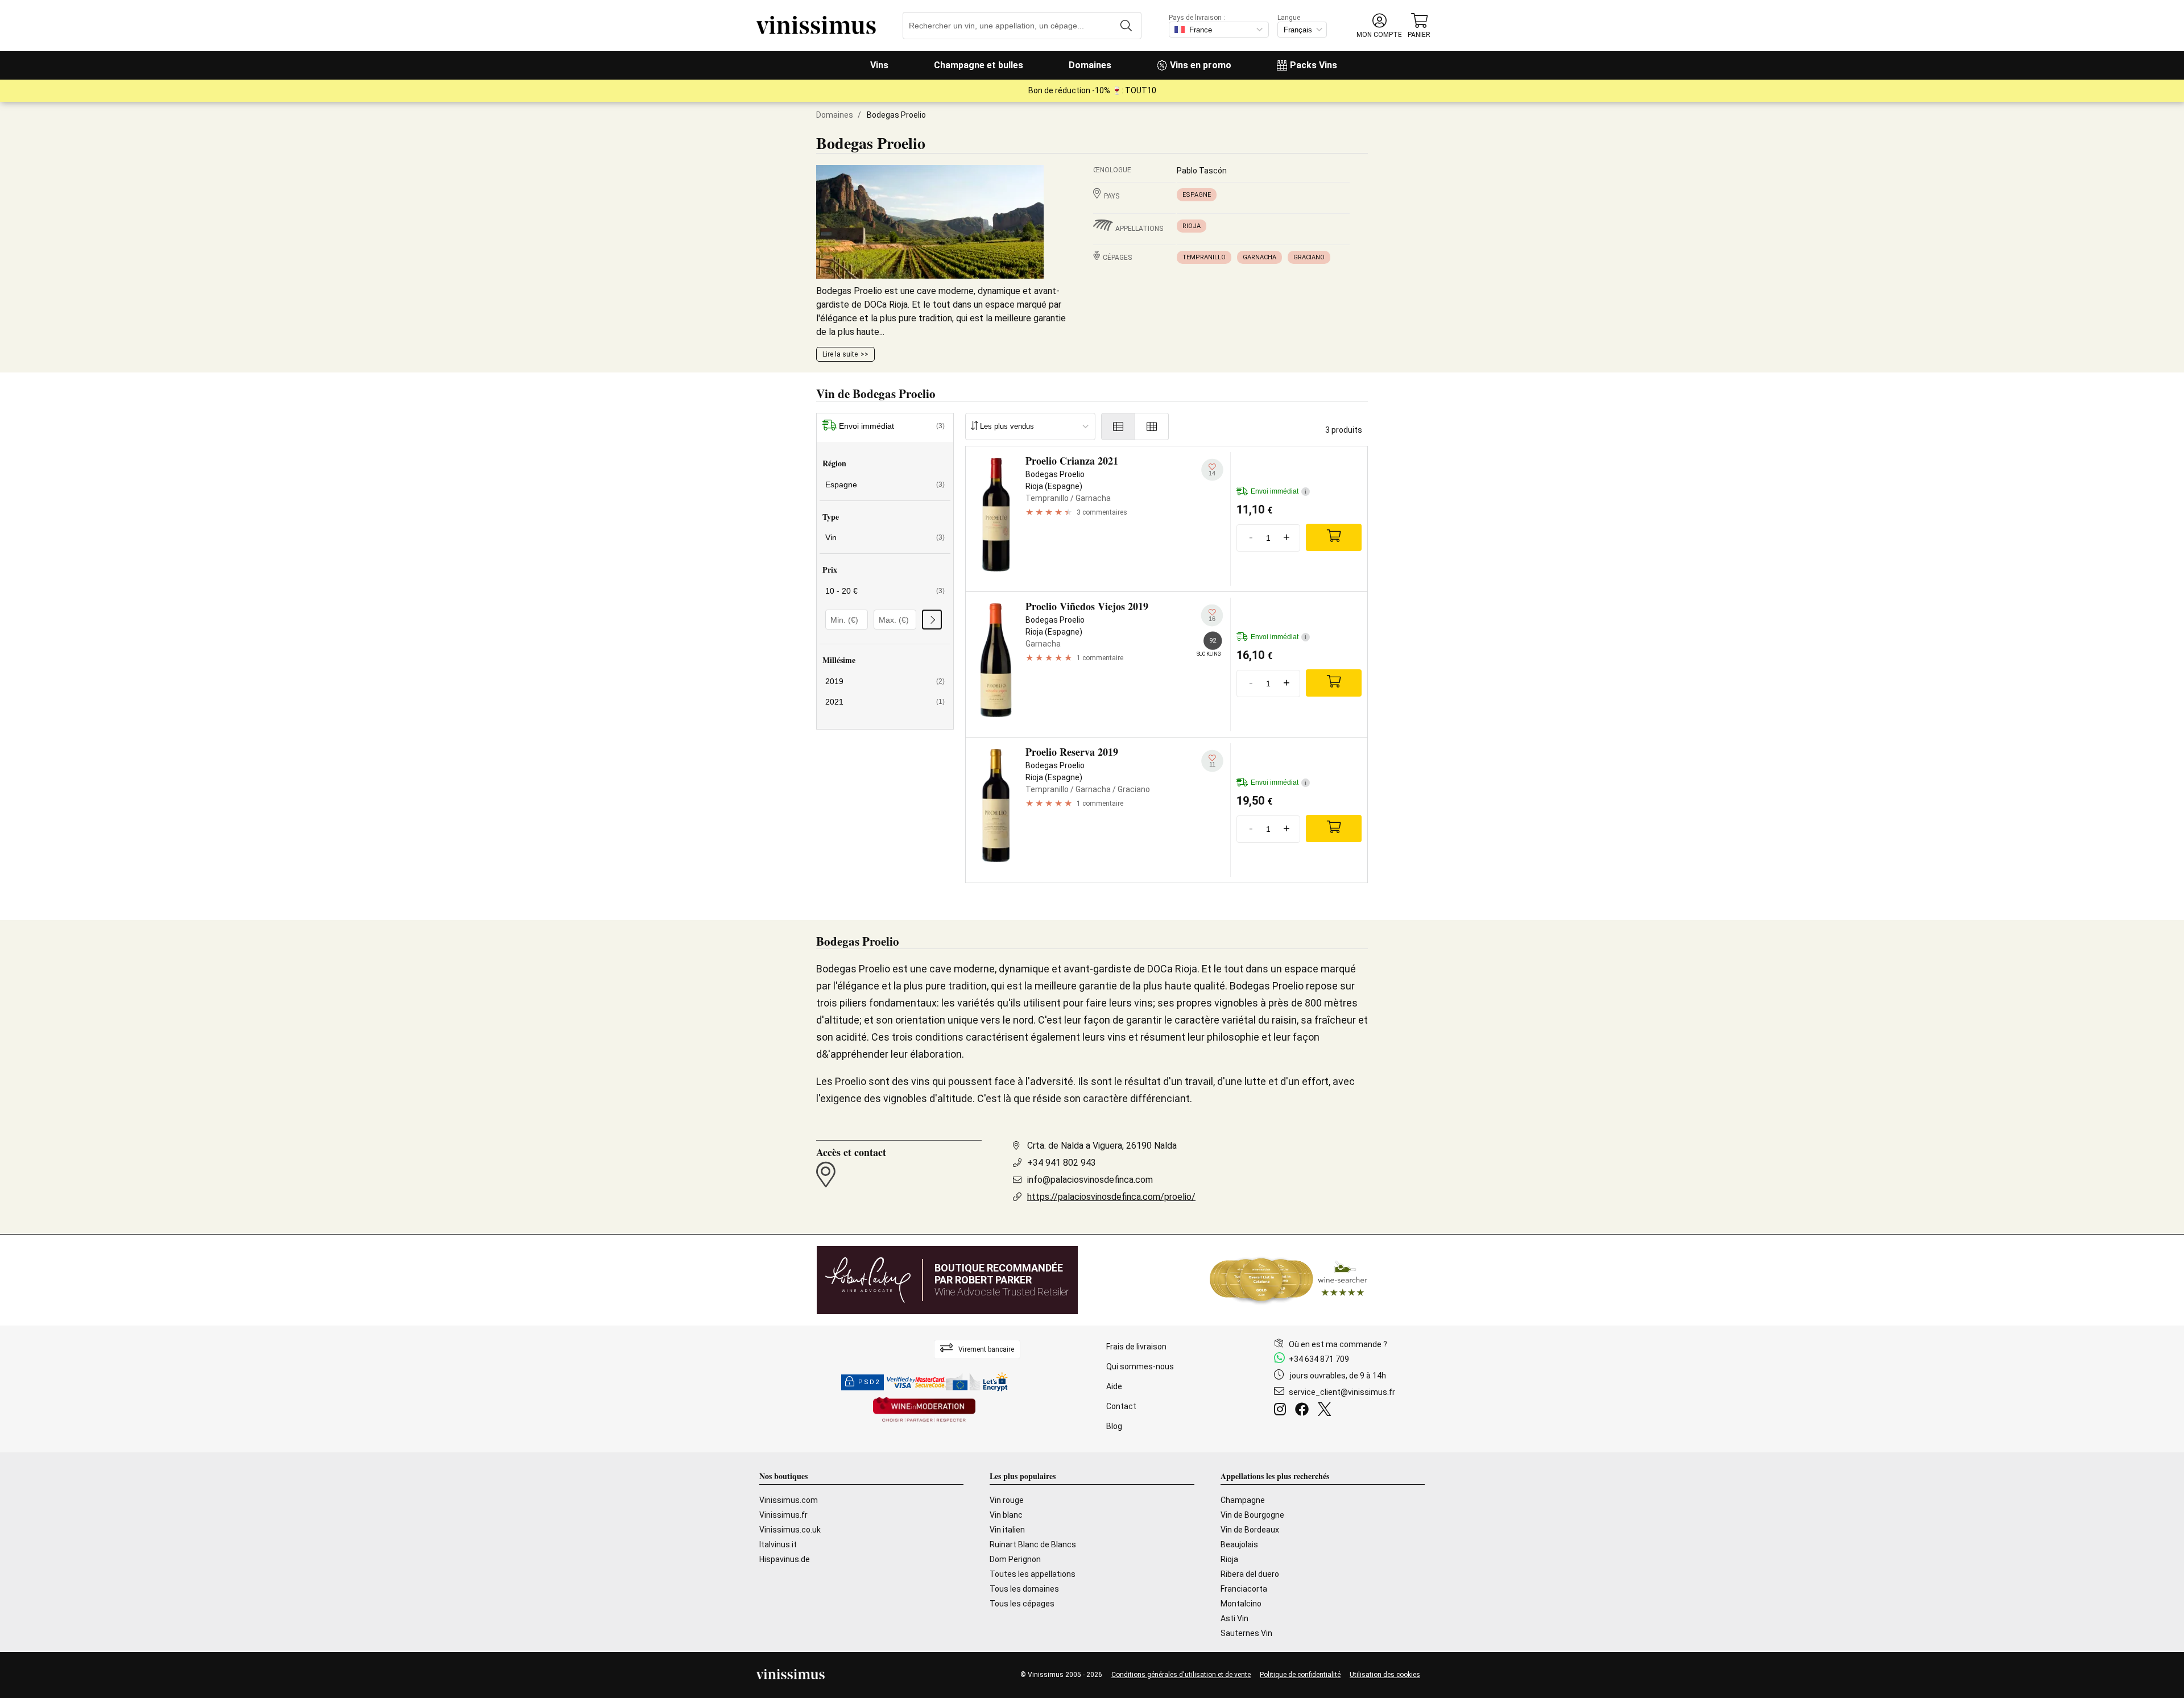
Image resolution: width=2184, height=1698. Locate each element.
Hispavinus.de (785, 1559)
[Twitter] (1327, 1411)
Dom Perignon (1015, 1559)
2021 (885, 702)
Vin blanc (1006, 1515)
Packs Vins (1314, 65)
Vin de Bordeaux (1250, 1530)
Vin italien (1007, 1530)
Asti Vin (1234, 1618)
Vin (885, 537)
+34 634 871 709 (1319, 1359)
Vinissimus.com (789, 1500)
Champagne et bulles (979, 65)
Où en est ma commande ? (1338, 1344)
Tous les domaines (1024, 1589)
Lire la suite (840, 354)
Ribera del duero (1250, 1574)
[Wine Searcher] (1289, 1280)
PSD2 (869, 1382)
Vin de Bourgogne (1252, 1515)
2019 (885, 681)
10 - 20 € (885, 591)
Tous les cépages (1022, 1604)
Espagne (1197, 195)
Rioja (1192, 226)
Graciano (1309, 257)
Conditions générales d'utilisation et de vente (1181, 1675)
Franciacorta (1244, 1589)
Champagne (1243, 1500)
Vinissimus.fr (783, 1515)
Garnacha (1259, 257)
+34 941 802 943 (1062, 1163)
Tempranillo (1204, 257)
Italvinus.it (778, 1544)
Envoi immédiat (892, 426)
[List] (1118, 426)
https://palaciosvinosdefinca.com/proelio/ (1111, 1197)
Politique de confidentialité (1300, 1675)
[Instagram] (1282, 1411)
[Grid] (1152, 426)
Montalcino (1241, 1604)
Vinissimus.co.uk (790, 1530)
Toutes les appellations (1033, 1574)
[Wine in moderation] (924, 1411)
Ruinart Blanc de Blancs (1033, 1544)
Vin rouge (1007, 1500)
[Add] (1334, 537)
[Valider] (932, 620)
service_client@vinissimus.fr (1342, 1392)
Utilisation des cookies (1385, 1675)
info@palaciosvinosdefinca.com (1090, 1180)
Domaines (1090, 65)
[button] (1379, 26)
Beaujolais (1239, 1544)
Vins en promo (1201, 65)
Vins (879, 65)
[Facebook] (1304, 1411)
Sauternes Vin (1246, 1633)
